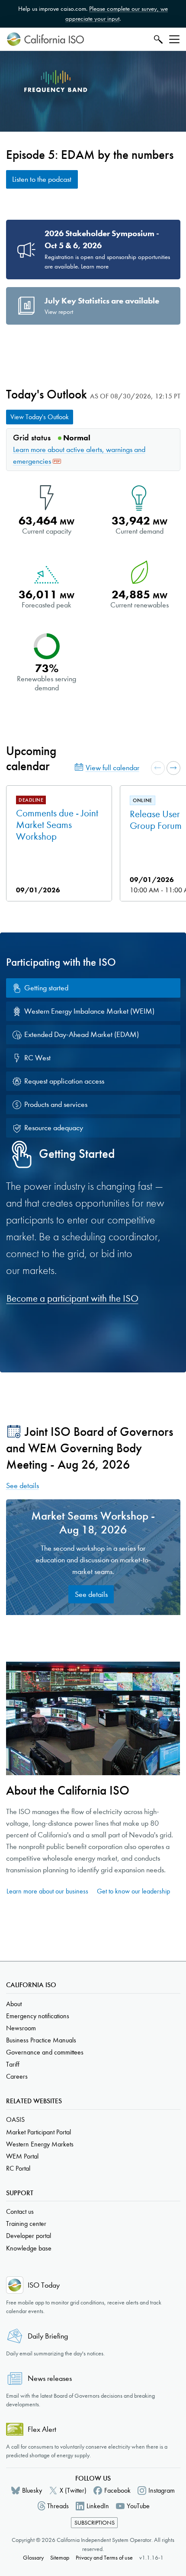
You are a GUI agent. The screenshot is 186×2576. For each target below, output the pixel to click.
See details (22, 1486)
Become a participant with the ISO (72, 1298)
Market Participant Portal (38, 2132)
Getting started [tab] (46, 988)
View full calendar (112, 768)
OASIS (15, 2119)
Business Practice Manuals (41, 2040)
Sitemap (60, 2558)
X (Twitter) (73, 2490)
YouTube (138, 2506)
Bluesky (32, 2490)
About (14, 2004)
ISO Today (44, 2285)
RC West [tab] (37, 1058)
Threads (58, 2506)
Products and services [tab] (56, 1105)
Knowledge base (29, 2248)
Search (157, 39)
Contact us (20, 2211)
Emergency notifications (38, 2016)
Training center (26, 2224)
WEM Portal (22, 2156)
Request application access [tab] (64, 1081)
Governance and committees (45, 2052)
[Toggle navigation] (174, 39)
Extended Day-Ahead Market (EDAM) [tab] (82, 1035)
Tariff (13, 2064)
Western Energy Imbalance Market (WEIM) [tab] (89, 1011)
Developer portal (29, 2236)
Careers (17, 2076)
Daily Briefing (48, 2336)
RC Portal (18, 2168)
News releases (50, 2378)
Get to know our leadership (133, 1891)
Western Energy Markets (40, 2144)
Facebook (117, 2490)
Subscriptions (95, 2523)
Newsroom (21, 2028)
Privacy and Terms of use (104, 2558)
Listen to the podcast (42, 179)
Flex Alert (42, 2429)
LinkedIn (98, 2506)
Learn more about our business (47, 1891)
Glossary (33, 2558)
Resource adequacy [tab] (54, 1128)
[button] (158, 768)
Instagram (162, 2490)
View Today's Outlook (40, 417)
